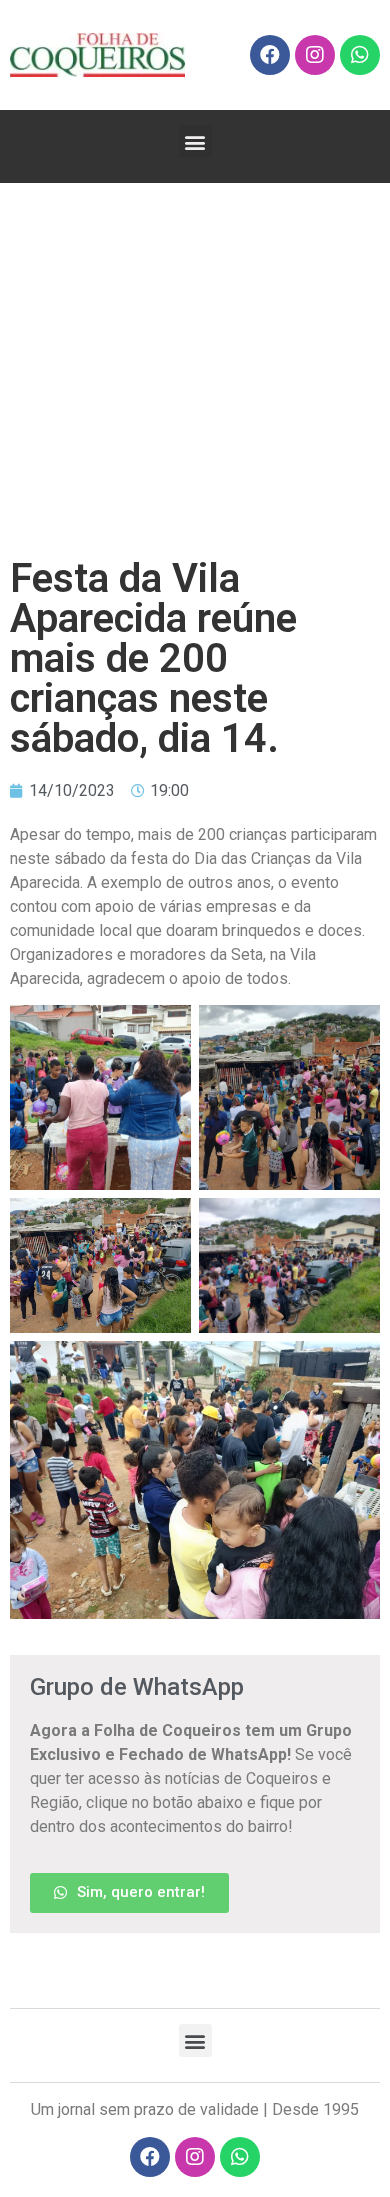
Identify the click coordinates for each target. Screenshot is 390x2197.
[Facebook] (270, 55)
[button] (195, 141)
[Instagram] (315, 55)
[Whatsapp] (360, 55)
